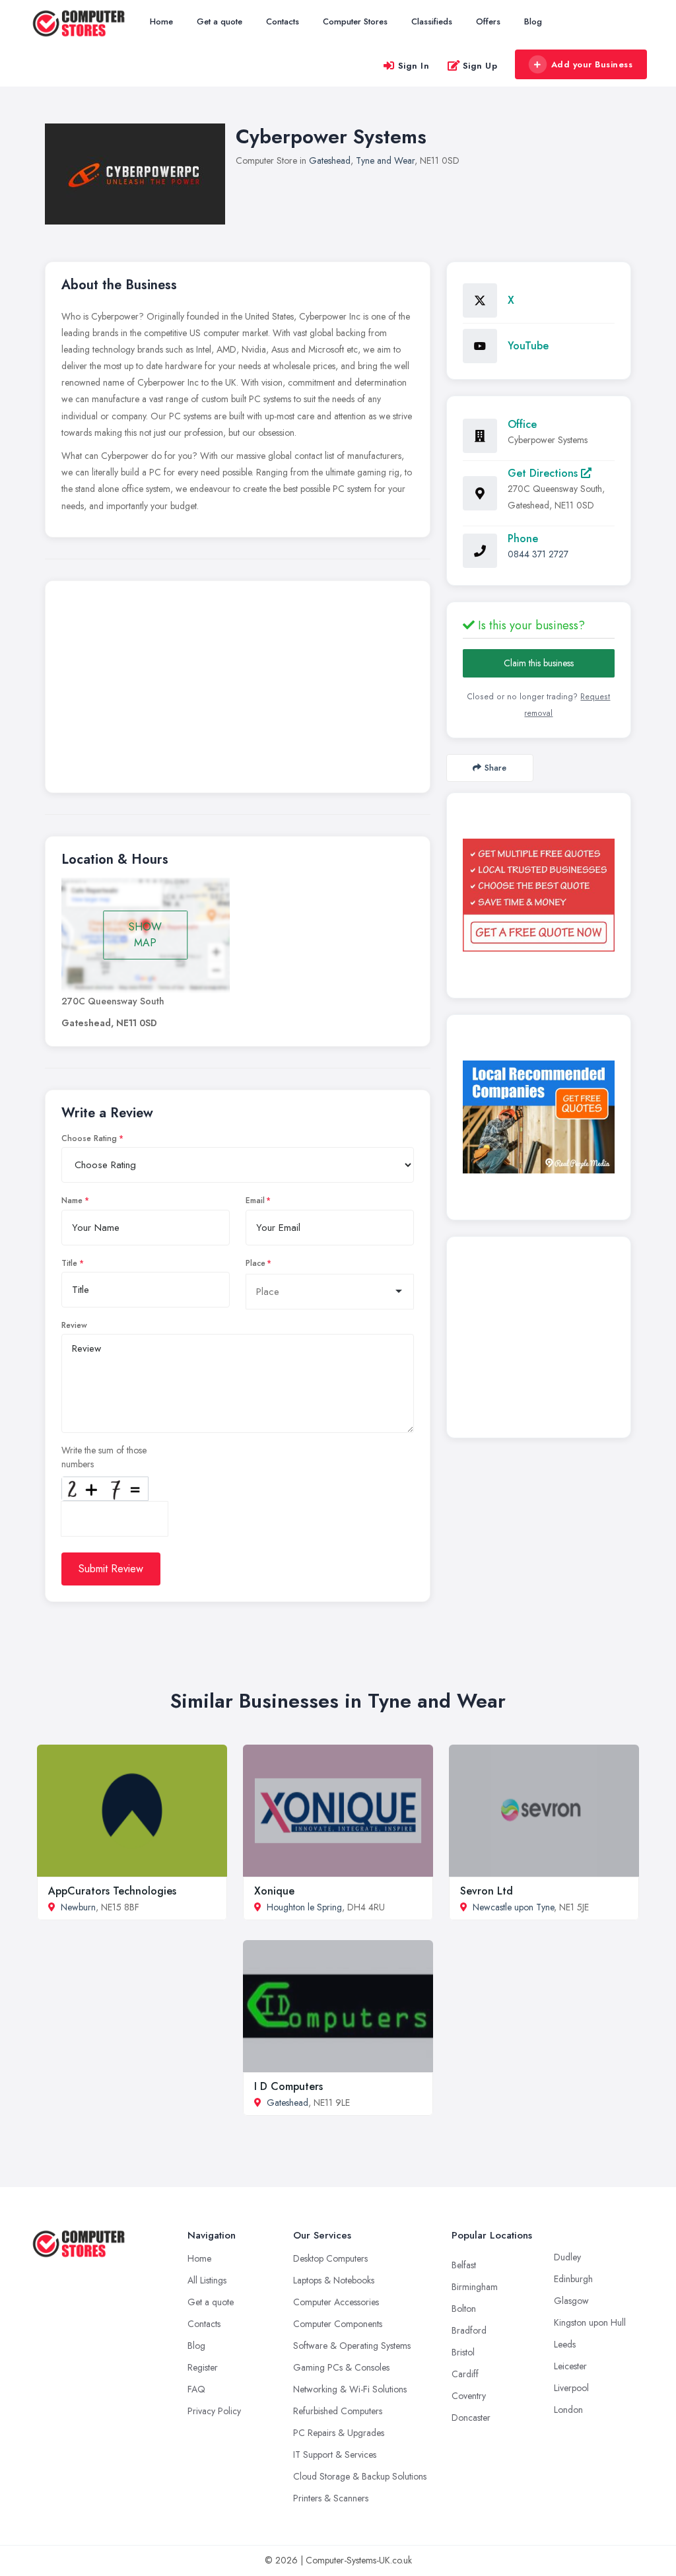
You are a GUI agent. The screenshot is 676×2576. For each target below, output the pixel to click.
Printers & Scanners (331, 2498)
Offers (488, 21)
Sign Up (480, 66)
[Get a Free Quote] (539, 895)
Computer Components (338, 2324)
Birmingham (475, 2287)
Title (69, 1263)
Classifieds (432, 21)
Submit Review (111, 1569)
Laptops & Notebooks (334, 2280)
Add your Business (592, 64)
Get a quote (220, 21)
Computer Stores (355, 21)
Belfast (464, 2265)
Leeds (565, 2344)
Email (255, 1201)
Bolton (464, 2309)
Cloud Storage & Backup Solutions (360, 2476)
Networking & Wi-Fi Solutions (350, 2389)
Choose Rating (89, 1138)
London (568, 2410)
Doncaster (471, 2418)
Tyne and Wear (385, 160)
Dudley (567, 2257)
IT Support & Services (335, 2454)
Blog (533, 21)
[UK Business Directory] (539, 1117)
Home (161, 21)
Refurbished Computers (338, 2411)
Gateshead (330, 160)
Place (255, 1263)
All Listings (207, 2280)
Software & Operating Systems (352, 2346)
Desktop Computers (330, 2258)
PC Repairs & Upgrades (339, 2433)
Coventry (469, 2396)
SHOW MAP (145, 935)
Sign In (414, 66)
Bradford (469, 2330)
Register (203, 2367)
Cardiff (465, 2374)
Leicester (570, 2366)
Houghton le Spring (304, 1907)
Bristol (463, 2352)
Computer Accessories (336, 2302)
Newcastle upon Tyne (513, 1907)
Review (74, 1325)
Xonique (274, 1891)
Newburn (78, 1907)
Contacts (283, 21)
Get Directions (544, 473)
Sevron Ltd (487, 1891)
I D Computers (288, 2086)
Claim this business (539, 663)
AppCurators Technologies (112, 1891)
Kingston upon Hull (590, 2322)
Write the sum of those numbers (104, 1457)
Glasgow (571, 2301)
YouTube (528, 346)
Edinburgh (573, 2279)
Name (72, 1201)
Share (495, 768)
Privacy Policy (214, 2411)
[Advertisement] (238, 690)
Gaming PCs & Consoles (341, 2367)
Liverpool (571, 2388)
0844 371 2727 (538, 554)
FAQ (196, 2389)
